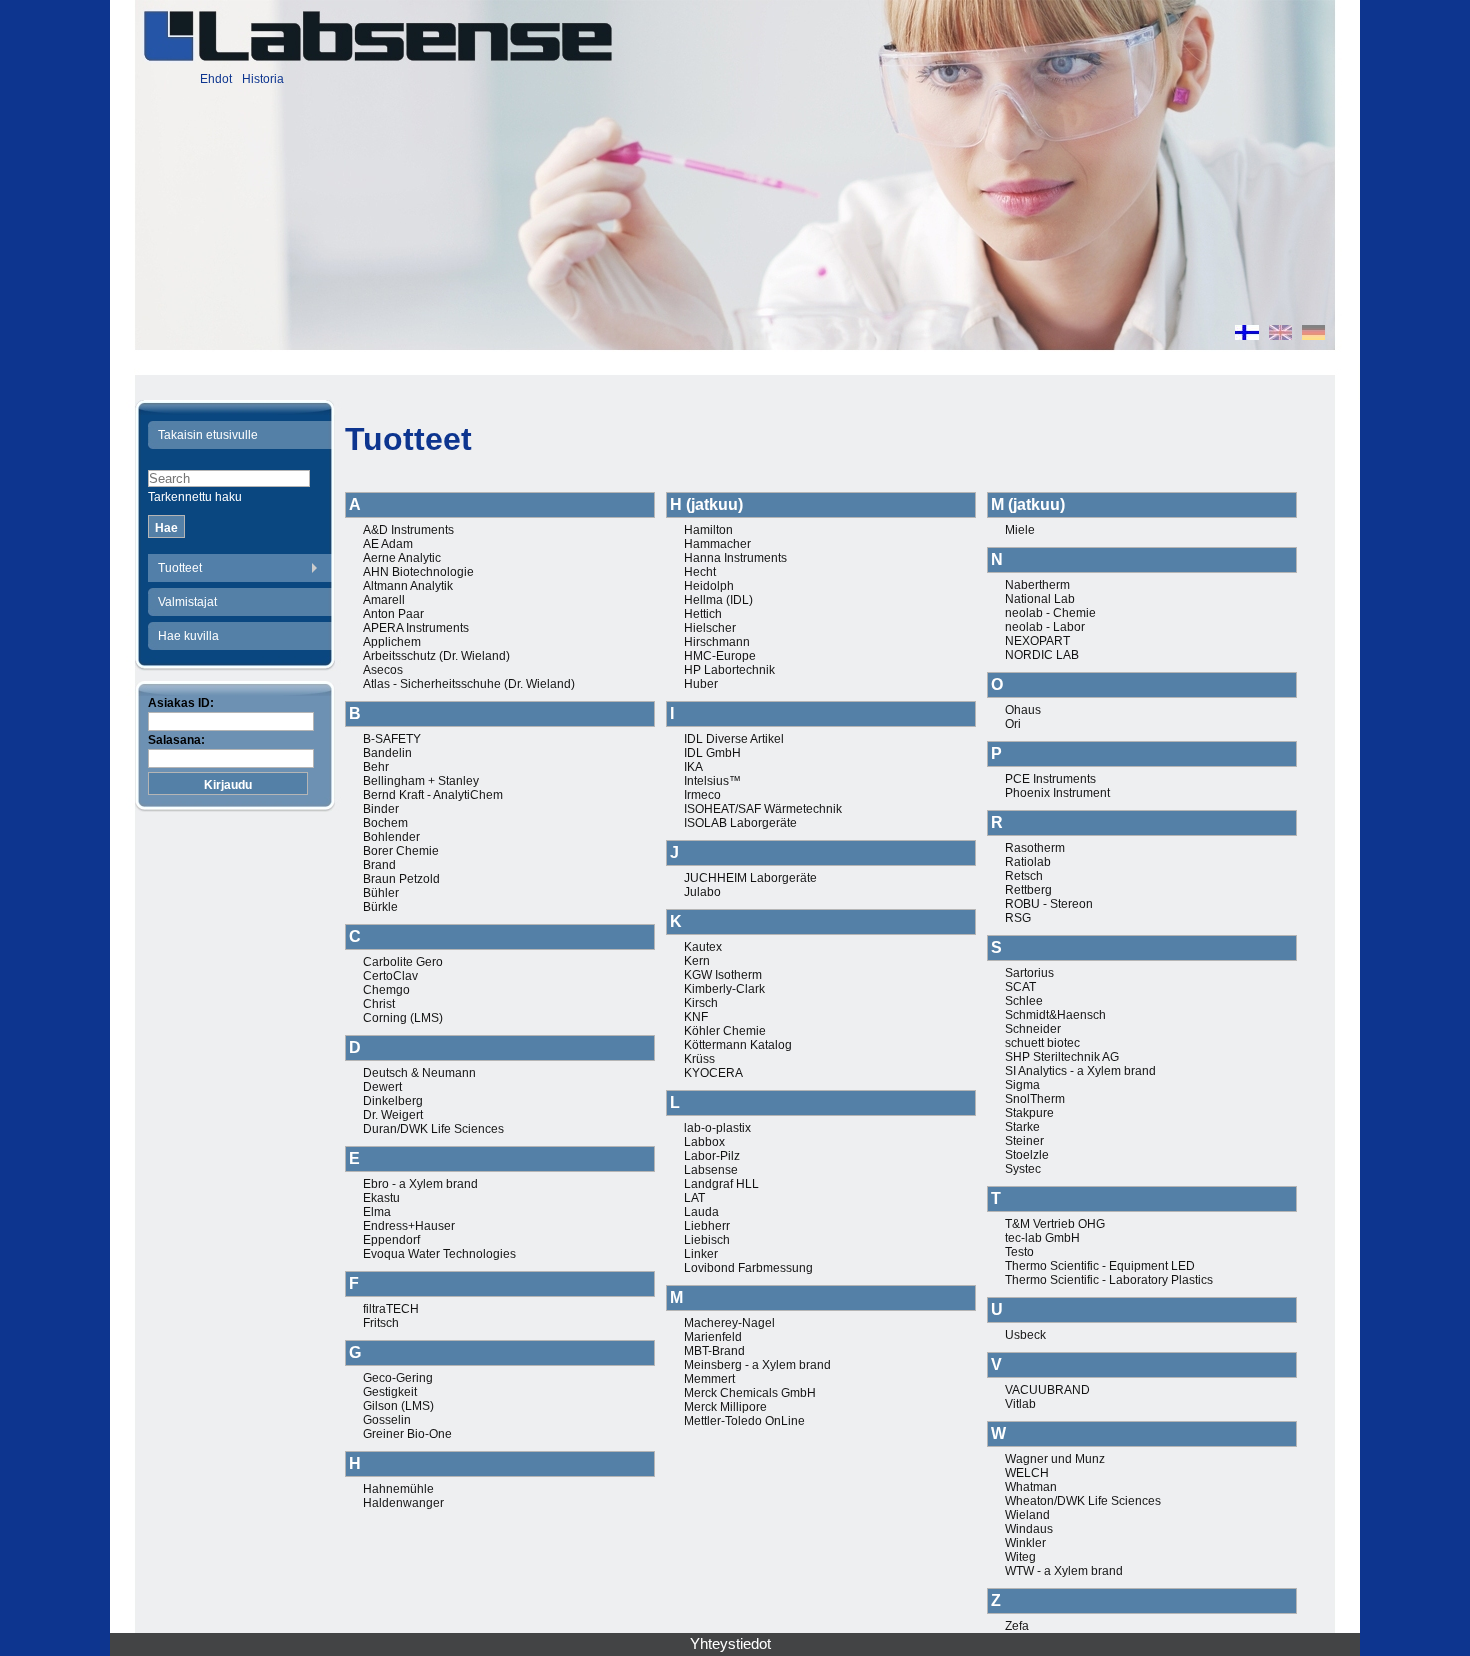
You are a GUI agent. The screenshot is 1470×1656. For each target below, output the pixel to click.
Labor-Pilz (712, 1156)
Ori (1013, 724)
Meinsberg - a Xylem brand (757, 1365)
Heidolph (709, 586)
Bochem (385, 823)
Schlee (1024, 1001)
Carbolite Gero (403, 962)
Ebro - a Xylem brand (420, 1184)
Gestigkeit (390, 1392)
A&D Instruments (408, 530)
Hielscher (710, 628)
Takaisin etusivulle (208, 435)
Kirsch (701, 1003)
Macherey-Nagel (729, 1323)
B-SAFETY (392, 739)
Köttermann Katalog (738, 1045)
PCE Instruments (1050, 779)
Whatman (1031, 1487)
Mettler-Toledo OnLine (744, 1421)
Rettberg (1028, 890)
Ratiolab (1028, 862)
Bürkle (380, 907)
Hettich (703, 614)
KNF (696, 1017)
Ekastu (381, 1198)
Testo (1019, 1252)
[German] (1313, 335)
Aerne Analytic (402, 558)
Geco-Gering (398, 1378)
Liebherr (707, 1226)
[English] (1280, 335)
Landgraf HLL (721, 1184)
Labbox (704, 1142)
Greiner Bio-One (407, 1434)
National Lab (1040, 599)
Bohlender (391, 837)
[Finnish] (1247, 335)
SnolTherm (1035, 1099)
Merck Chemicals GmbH (750, 1393)
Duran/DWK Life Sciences (433, 1129)
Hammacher (717, 544)
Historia (263, 79)
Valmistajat (187, 602)
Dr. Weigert (393, 1115)
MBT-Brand (714, 1351)
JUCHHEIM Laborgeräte (750, 878)
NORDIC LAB (1042, 655)
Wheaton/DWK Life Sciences (1083, 1501)
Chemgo (386, 990)
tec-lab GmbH (1042, 1238)
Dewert (382, 1087)
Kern (697, 961)
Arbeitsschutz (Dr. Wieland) (436, 656)
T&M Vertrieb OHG (1055, 1224)
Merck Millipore (725, 1407)
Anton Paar (393, 614)
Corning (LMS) (403, 1018)
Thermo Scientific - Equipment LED (1100, 1266)
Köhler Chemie (725, 1031)
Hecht (700, 572)
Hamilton (708, 530)
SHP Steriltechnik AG (1062, 1057)
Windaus (1029, 1529)
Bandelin (387, 753)
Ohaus (1023, 710)
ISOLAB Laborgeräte (740, 823)
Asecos (383, 670)
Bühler (381, 893)
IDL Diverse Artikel (734, 739)
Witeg (1020, 1557)
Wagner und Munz (1055, 1459)
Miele (1020, 530)
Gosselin (387, 1420)
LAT (694, 1198)
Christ (379, 1004)
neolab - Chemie (1050, 613)
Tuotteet (180, 568)
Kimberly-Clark (724, 989)
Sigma (1022, 1085)
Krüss (699, 1059)
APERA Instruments (416, 628)
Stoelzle (1027, 1155)
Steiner (1024, 1141)
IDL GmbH (712, 753)
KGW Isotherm (723, 975)
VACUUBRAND (1047, 1390)
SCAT (1020, 987)
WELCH (1027, 1473)
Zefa (1017, 1626)
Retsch (1024, 876)
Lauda (701, 1212)
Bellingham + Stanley (421, 781)
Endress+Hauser (409, 1226)
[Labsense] (377, 36)
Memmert (709, 1379)
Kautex (703, 947)
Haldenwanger (403, 1503)
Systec (1023, 1169)
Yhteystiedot (730, 1644)
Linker (701, 1254)
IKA (693, 767)
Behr (376, 767)
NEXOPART (1037, 641)
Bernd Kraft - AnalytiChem (433, 795)
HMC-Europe (720, 656)
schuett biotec (1042, 1043)
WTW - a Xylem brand (1064, 1571)
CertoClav (390, 976)
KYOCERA (713, 1073)
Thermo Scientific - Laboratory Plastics (1109, 1280)
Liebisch (707, 1240)
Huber (701, 684)
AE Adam (388, 544)
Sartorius (1029, 973)
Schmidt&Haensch (1055, 1015)
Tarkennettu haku (195, 497)
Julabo (702, 892)
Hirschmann (717, 642)
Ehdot (216, 79)
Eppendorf (391, 1240)
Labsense (711, 1170)
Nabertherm (1037, 585)
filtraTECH (391, 1309)
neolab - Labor (1045, 627)
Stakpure (1029, 1113)
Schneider (1033, 1029)
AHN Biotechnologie (418, 572)
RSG (1018, 918)
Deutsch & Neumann (419, 1073)
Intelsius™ (712, 781)
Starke (1022, 1127)
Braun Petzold (401, 879)
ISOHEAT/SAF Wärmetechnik (763, 809)
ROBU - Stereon (1049, 904)
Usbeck (1025, 1335)
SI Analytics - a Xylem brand (1080, 1071)
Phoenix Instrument (1057, 793)
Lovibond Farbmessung (748, 1268)
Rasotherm (1035, 848)
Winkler (1025, 1543)
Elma (377, 1212)
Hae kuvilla (188, 636)
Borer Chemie (401, 851)
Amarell (384, 600)
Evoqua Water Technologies (439, 1254)
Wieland (1027, 1515)
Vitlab (1020, 1404)
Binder (381, 809)
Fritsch (381, 1323)
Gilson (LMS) (398, 1406)
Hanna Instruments (735, 558)
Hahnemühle (398, 1489)
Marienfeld (713, 1337)
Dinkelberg (393, 1101)
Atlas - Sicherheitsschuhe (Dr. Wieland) (469, 684)
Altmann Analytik (408, 586)
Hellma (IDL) (718, 600)
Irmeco (702, 795)
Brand (379, 865)
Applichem (392, 642)
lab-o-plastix (717, 1128)
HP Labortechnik (729, 670)
